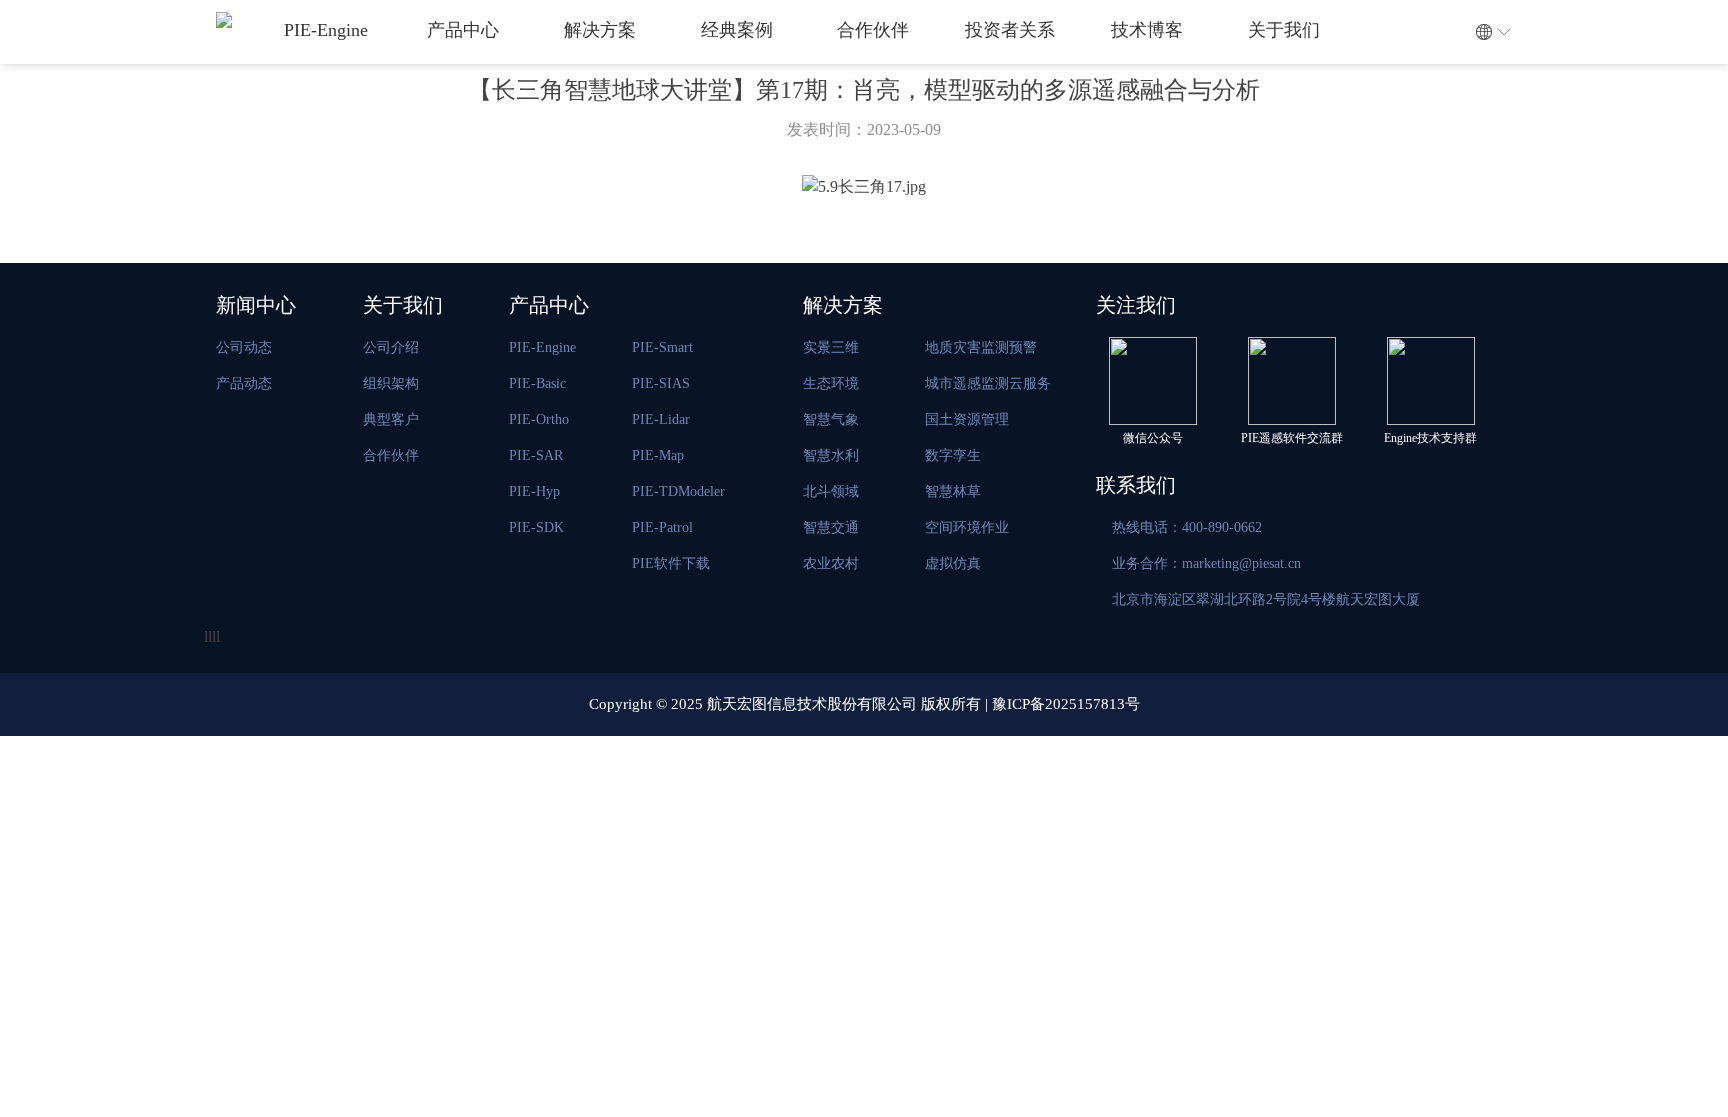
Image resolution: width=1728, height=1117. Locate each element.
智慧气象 (831, 419)
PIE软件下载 (671, 563)
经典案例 (737, 30)
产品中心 (463, 30)
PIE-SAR (536, 455)
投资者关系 (1010, 30)
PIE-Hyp (534, 491)
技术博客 (1147, 30)
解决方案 (600, 30)
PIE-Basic (537, 383)
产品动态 (244, 383)
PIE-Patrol (662, 527)
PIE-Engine (326, 30)
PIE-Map (658, 455)
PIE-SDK (536, 527)
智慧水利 (831, 455)
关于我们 (1284, 30)
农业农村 (831, 563)
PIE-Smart (662, 347)
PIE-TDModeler (678, 491)
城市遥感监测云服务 (988, 383)
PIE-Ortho (539, 419)
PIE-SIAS (661, 383)
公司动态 (244, 347)
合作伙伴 (873, 30)
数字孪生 (953, 455)
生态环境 (831, 383)
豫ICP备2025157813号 (1066, 704)
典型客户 (391, 419)
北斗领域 (831, 491)
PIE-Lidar (661, 419)
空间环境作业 (967, 527)
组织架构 (391, 383)
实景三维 (831, 347)
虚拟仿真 (953, 563)
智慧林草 (953, 491)
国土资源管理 (967, 419)
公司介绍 (391, 347)
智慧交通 (831, 527)
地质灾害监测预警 (981, 347)
